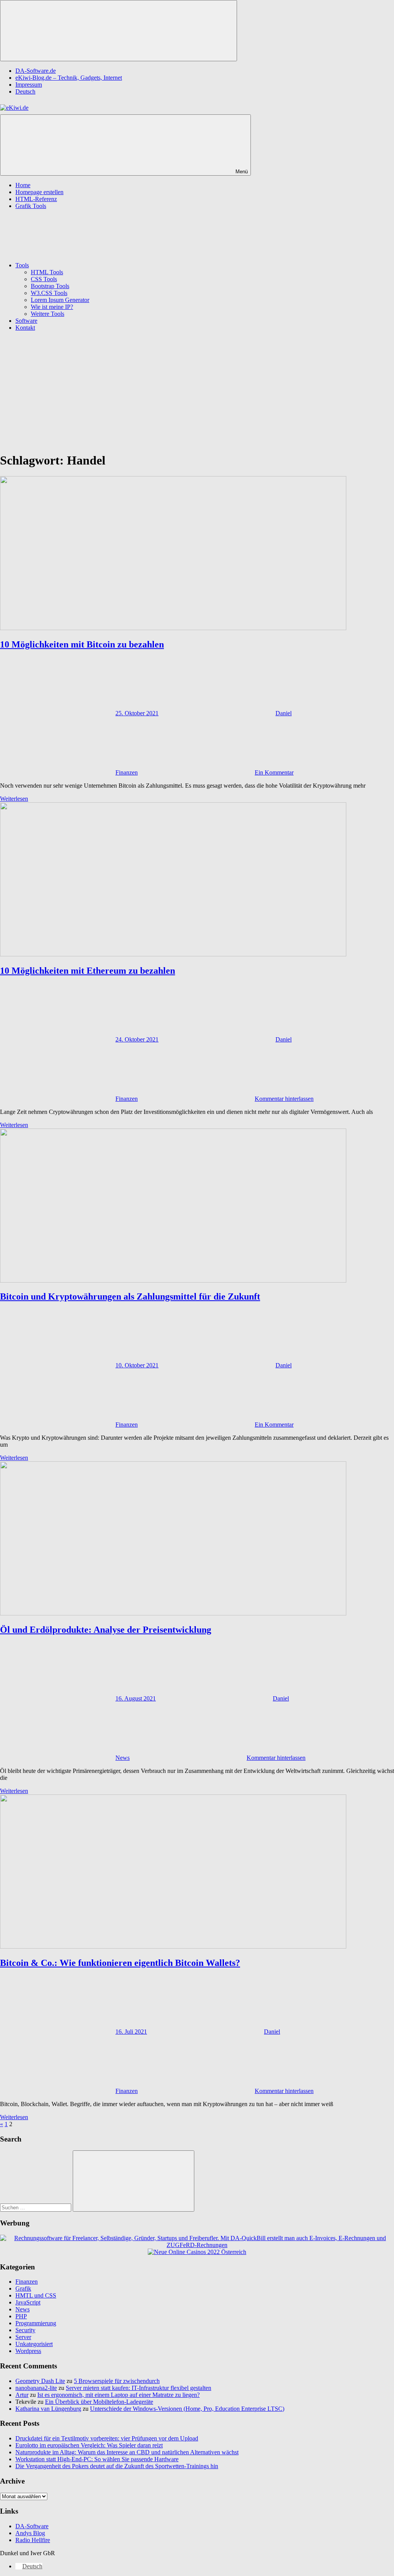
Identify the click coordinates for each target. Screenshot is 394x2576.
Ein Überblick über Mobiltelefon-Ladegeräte (99, 2402)
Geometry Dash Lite (40, 2381)
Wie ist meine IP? (52, 307)
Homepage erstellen (39, 192)
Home (23, 185)
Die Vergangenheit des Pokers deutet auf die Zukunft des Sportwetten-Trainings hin (117, 2466)
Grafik (23, 2288)
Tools (22, 265)
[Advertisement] (197, 391)
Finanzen (127, 772)
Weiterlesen (14, 799)
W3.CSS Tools (49, 293)
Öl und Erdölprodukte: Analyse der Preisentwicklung (106, 1630)
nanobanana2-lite (36, 2388)
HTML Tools (47, 272)
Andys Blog (30, 2533)
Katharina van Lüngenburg (48, 2409)
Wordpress (28, 2351)
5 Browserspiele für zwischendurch (117, 2381)
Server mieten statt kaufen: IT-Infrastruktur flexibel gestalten (139, 2388)
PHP (21, 2316)
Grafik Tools (31, 206)
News (123, 1758)
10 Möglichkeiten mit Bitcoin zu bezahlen (82, 644)
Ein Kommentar (274, 772)
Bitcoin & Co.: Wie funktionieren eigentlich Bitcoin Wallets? (120, 1963)
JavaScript (28, 2302)
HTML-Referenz (36, 199)
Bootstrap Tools (50, 286)
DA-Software (32, 2526)
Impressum (29, 85)
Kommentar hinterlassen (284, 1099)
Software (26, 321)
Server (23, 2337)
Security (25, 2330)
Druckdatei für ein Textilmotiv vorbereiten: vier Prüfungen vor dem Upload (107, 2438)
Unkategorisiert (34, 2344)
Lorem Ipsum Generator (60, 300)
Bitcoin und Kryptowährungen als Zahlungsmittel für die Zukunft (130, 1296)
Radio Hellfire (33, 2540)
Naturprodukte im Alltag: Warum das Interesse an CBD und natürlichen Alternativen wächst (127, 2452)
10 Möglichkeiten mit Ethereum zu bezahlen (88, 971)
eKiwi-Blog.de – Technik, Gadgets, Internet (69, 78)
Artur (22, 2395)
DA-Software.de (36, 71)
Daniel (284, 713)
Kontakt (25, 328)
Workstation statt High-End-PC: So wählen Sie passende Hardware (97, 2459)
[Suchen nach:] (36, 2207)
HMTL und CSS (36, 2295)
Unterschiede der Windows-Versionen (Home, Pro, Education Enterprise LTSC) (187, 2409)
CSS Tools (44, 279)
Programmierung (36, 2323)
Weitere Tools (48, 314)
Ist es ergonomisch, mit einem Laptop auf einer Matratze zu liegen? (119, 2395)
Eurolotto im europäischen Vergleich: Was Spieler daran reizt (89, 2445)
